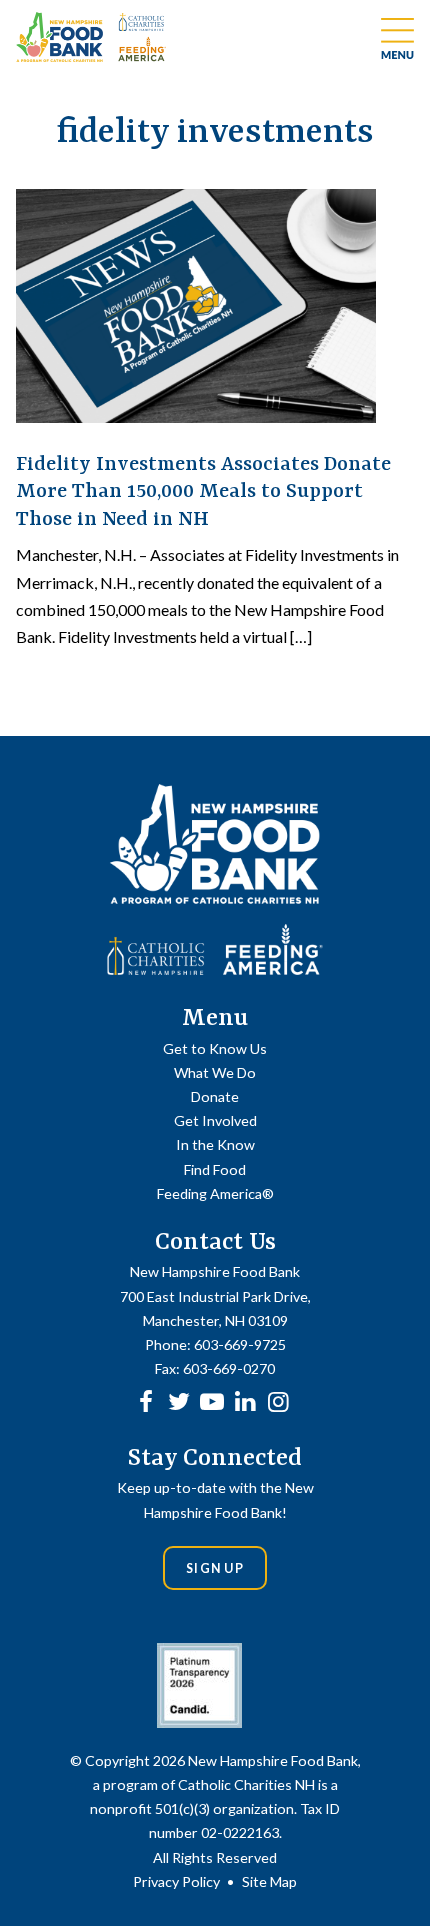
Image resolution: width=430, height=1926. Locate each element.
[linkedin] (245, 1400)
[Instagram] (278, 1400)
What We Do (215, 1072)
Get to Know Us (215, 1048)
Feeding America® (215, 1193)
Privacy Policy (176, 1881)
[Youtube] (212, 1400)
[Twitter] (179, 1400)
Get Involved (215, 1120)
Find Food (215, 1169)
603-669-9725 (240, 1344)
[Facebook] (146, 1400)
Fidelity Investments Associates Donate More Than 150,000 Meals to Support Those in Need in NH (203, 492)
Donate (215, 1096)
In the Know (215, 1144)
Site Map (269, 1881)
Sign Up (215, 1568)
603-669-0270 (229, 1368)
